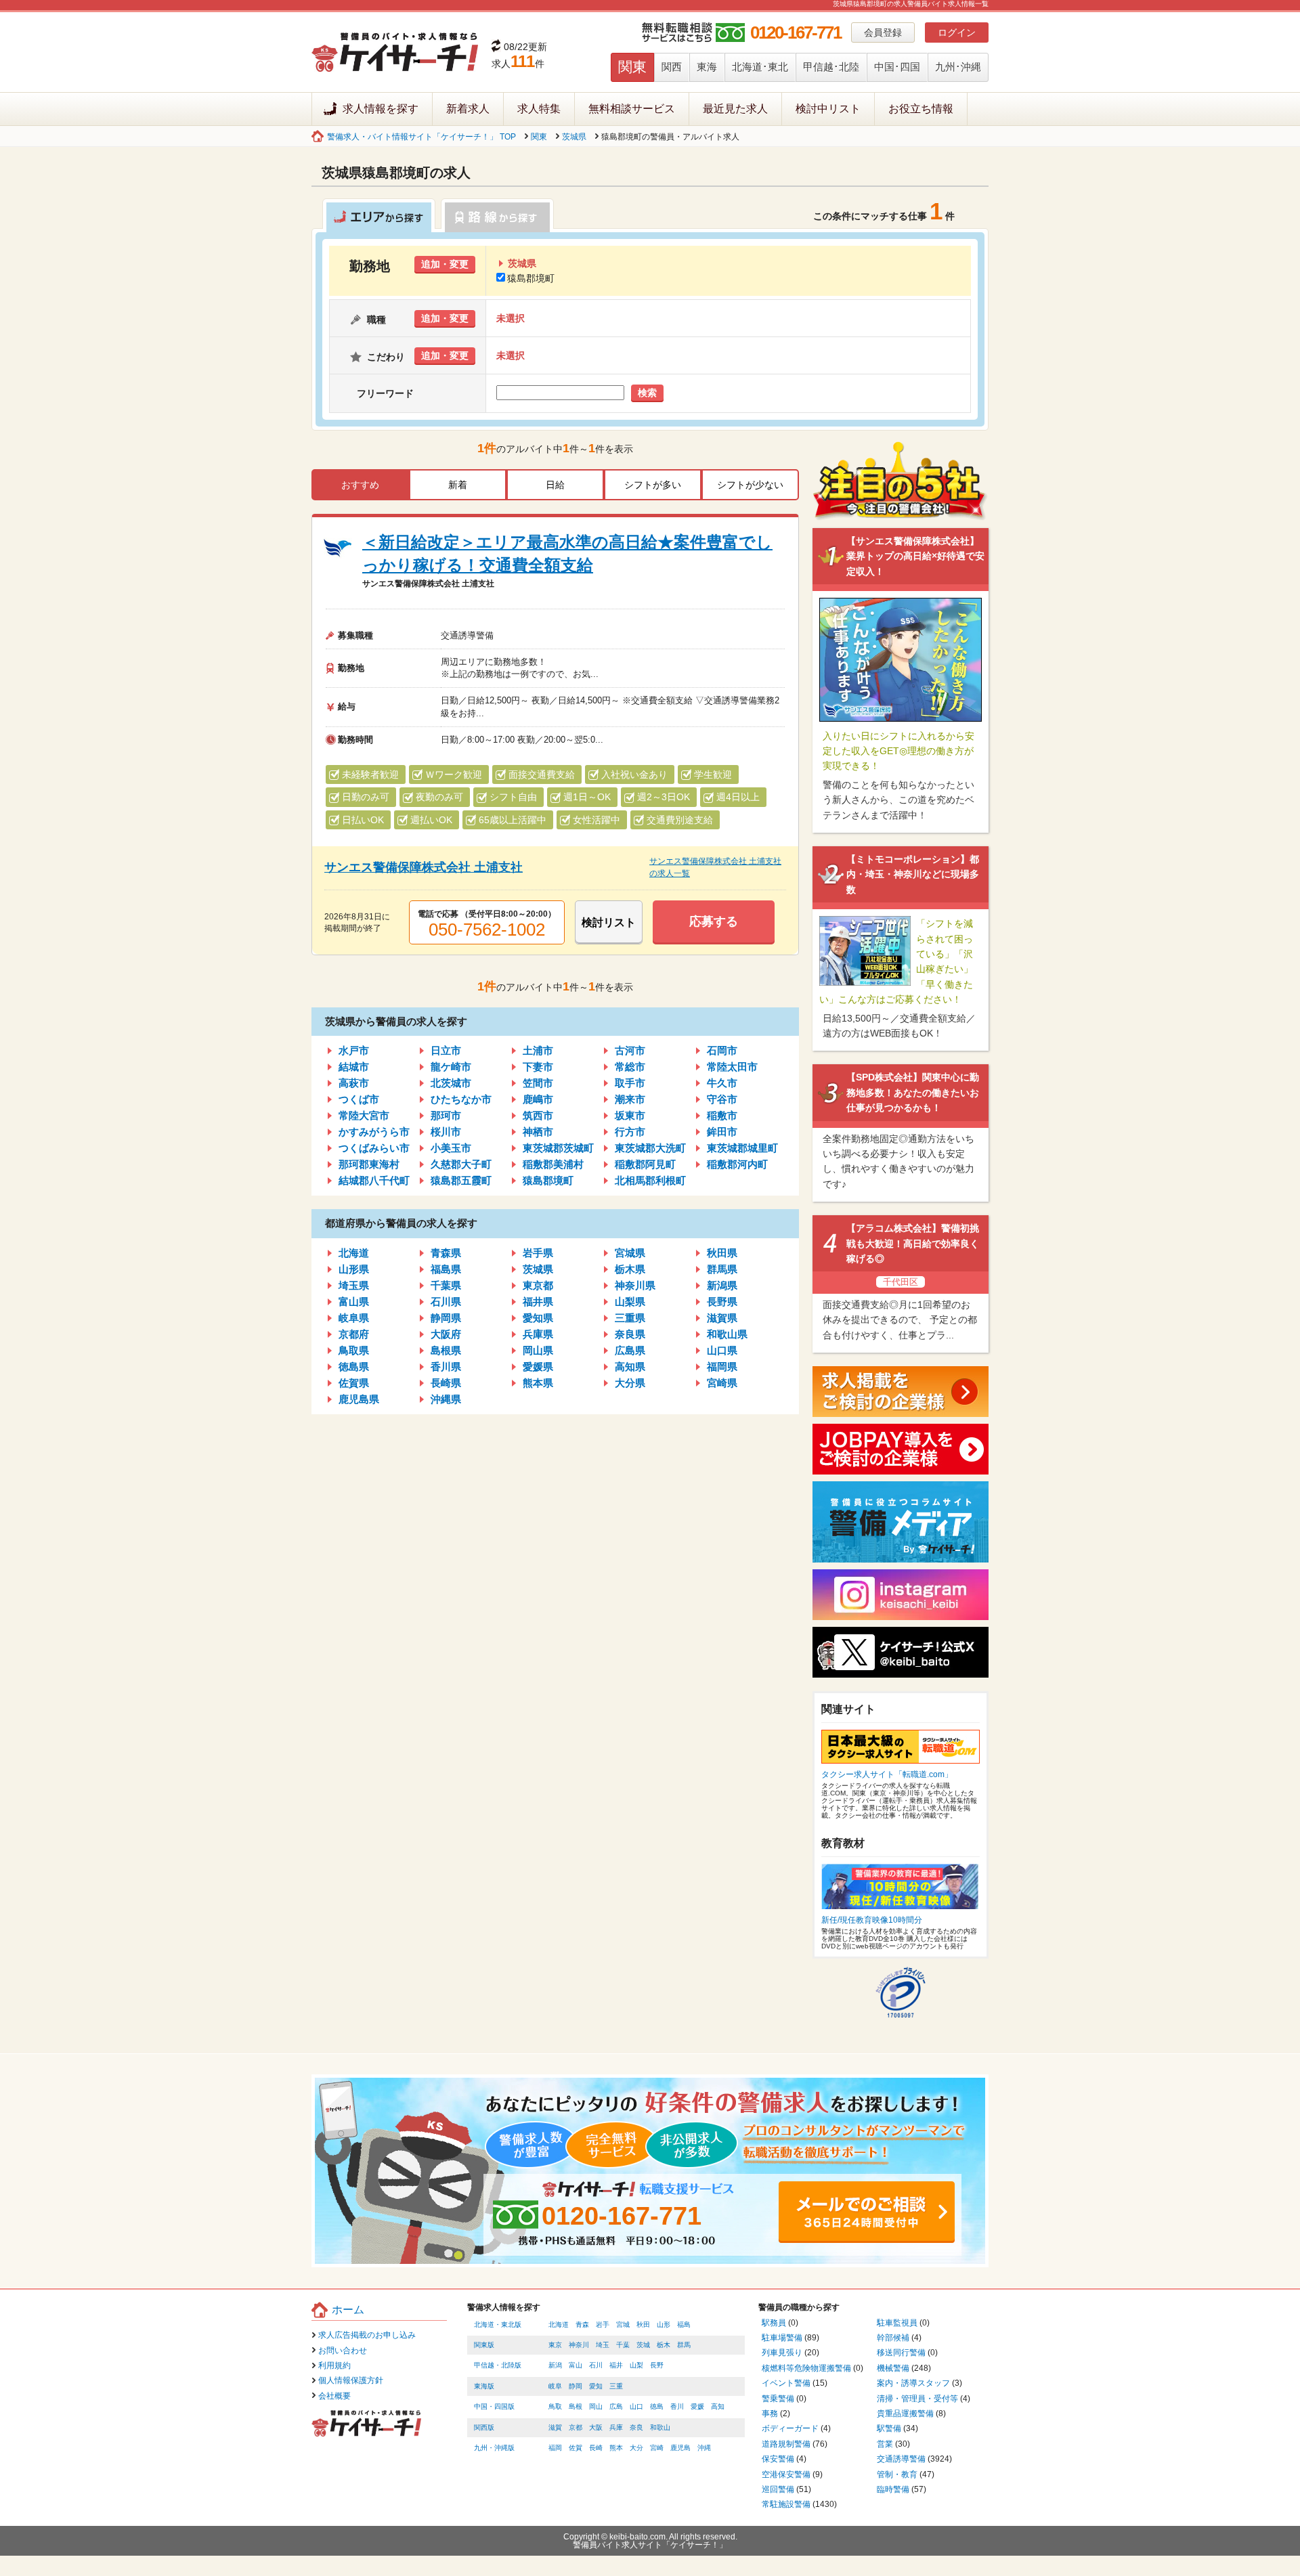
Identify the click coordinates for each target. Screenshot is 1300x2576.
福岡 (555, 2448)
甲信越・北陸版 (498, 2365)
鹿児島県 (359, 1399)
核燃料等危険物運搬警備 (806, 2368)
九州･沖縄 (958, 67)
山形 (664, 2324)
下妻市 (538, 1067)
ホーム (348, 2310)
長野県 (722, 1302)
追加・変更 (445, 264)
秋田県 (722, 1253)
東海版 (484, 2386)
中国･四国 (897, 67)
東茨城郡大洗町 (650, 1148)
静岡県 (446, 1318)
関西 (672, 67)
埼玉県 (354, 1285)
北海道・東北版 (498, 2324)
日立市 (446, 1050)
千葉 (623, 2345)
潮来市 (630, 1099)
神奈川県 (635, 1285)
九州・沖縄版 (494, 2448)
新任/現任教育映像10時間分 (872, 1920)
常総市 (630, 1067)
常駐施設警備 (786, 2504)
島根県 (446, 1350)
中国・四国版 (494, 2406)
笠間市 (538, 1083)
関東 (632, 67)
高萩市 (354, 1083)
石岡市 (722, 1050)
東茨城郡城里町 (742, 1148)
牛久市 (722, 1083)
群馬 (684, 2345)
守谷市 (722, 1099)
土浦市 (538, 1050)
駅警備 (889, 2428)
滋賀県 (722, 1318)
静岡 (576, 2386)
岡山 (596, 2406)
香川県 (446, 1367)
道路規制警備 (786, 2444)
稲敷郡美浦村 (553, 1164)
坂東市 (630, 1115)
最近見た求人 (735, 109)
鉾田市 (722, 1132)
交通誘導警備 (901, 2459)
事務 (770, 2414)
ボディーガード (790, 2428)
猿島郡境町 (531, 278)
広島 (616, 2406)
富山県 (354, 1302)
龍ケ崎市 (451, 1067)
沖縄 (704, 2448)
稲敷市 (722, 1115)
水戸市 (354, 1050)
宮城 (623, 2324)
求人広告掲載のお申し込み (367, 2335)
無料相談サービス (632, 109)
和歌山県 (727, 1334)
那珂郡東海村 (369, 1164)
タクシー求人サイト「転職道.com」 (887, 1774)
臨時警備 (893, 2489)
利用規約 (334, 2365)
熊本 (616, 2448)
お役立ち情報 (921, 109)
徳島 (657, 2406)
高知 (718, 2406)
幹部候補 (893, 2338)
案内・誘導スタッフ (913, 2383)
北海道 (354, 1253)
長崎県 (446, 1383)
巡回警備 (778, 2489)
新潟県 (722, 1285)
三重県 (630, 1318)
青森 (582, 2324)
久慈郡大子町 (461, 1164)
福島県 (446, 1269)
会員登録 (883, 32)
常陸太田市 (732, 1067)
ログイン (957, 32)
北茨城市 (451, 1083)
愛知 (596, 2386)
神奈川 (579, 2345)
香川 (677, 2406)
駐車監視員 (897, 2323)
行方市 (630, 1132)
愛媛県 (538, 1367)
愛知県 (538, 1318)
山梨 (636, 2365)
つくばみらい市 (374, 1148)
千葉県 (446, 1285)
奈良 (636, 2427)
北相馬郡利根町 (650, 1180)
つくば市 (359, 1099)
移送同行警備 (901, 2353)
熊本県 (538, 1383)
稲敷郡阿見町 (645, 1164)
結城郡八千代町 (374, 1180)
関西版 (484, 2427)
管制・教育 (897, 2474)
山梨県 (630, 1302)
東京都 (538, 1285)
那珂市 (446, 1115)
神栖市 (538, 1132)
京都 (576, 2427)
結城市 (354, 1067)
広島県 (630, 1350)
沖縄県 (446, 1399)
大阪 (596, 2427)
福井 (616, 2365)
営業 (885, 2444)
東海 (707, 67)
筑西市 (538, 1115)
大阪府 (446, 1334)
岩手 (603, 2324)
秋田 (643, 2324)
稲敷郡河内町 (737, 1164)
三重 (616, 2386)
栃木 (664, 2345)
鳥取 (555, 2406)
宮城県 (630, 1253)
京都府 (354, 1334)
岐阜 (555, 2386)
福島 (684, 2324)
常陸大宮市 (364, 1115)
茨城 (643, 2345)
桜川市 (446, 1132)
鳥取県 (354, 1350)
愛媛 (697, 2406)
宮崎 (657, 2448)
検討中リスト (828, 109)
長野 (657, 2365)
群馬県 (722, 1269)
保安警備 (778, 2459)
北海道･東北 (760, 67)
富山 (576, 2365)
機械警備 (893, 2368)
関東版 (484, 2345)
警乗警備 (778, 2399)
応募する (714, 921)
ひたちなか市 (461, 1099)
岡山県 (538, 1350)
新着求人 (468, 109)
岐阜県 (354, 1318)
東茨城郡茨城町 (558, 1148)
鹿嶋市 (538, 1099)
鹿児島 (680, 2448)
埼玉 (603, 2345)
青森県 (446, 1253)
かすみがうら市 (374, 1132)
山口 (636, 2406)
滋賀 (555, 2427)
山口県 (722, 1350)
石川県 (446, 1302)
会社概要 (334, 2396)
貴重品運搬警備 (905, 2414)
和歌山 (660, 2427)
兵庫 (616, 2427)
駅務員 (774, 2323)
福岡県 (722, 1367)
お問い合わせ (343, 2351)
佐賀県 (354, 1383)
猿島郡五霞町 (461, 1180)
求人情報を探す (381, 109)
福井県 (538, 1302)
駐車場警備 (782, 2338)
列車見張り (782, 2353)
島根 (576, 2406)
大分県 (630, 1383)
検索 (647, 393)
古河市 (630, 1050)
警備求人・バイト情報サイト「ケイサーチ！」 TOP (421, 137)
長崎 (596, 2448)
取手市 (630, 1083)
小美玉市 (451, 1148)
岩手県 (538, 1253)
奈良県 (630, 1334)
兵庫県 (538, 1334)
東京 (555, 2345)
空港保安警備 (786, 2474)
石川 (596, 2365)
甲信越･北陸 (831, 67)
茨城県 (574, 137)
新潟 (555, 2365)
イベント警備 (786, 2383)
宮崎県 (722, 1383)
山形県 (354, 1269)
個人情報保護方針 (351, 2380)
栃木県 (630, 1269)
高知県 (630, 1367)
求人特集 (539, 109)
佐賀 (576, 2448)
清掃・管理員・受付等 (917, 2399)
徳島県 (354, 1367)
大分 (636, 2448)
